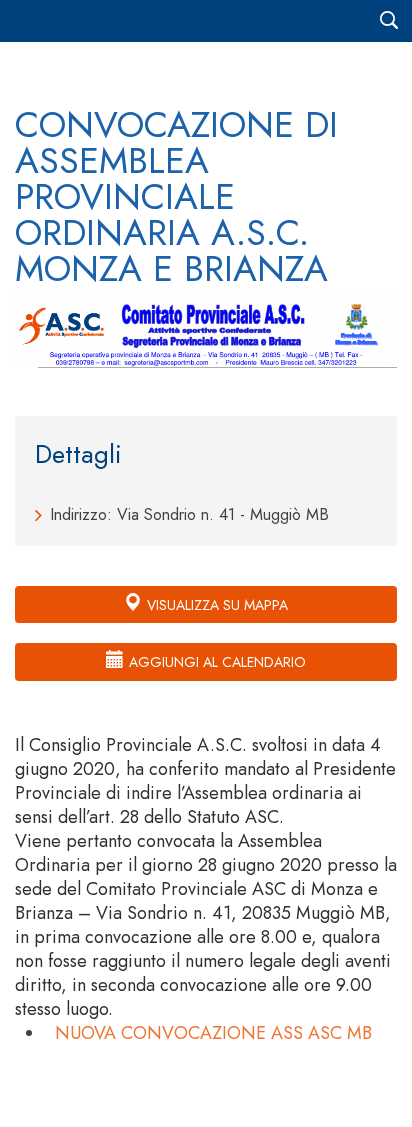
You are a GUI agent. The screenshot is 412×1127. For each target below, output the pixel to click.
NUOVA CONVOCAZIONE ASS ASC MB (213, 1033)
